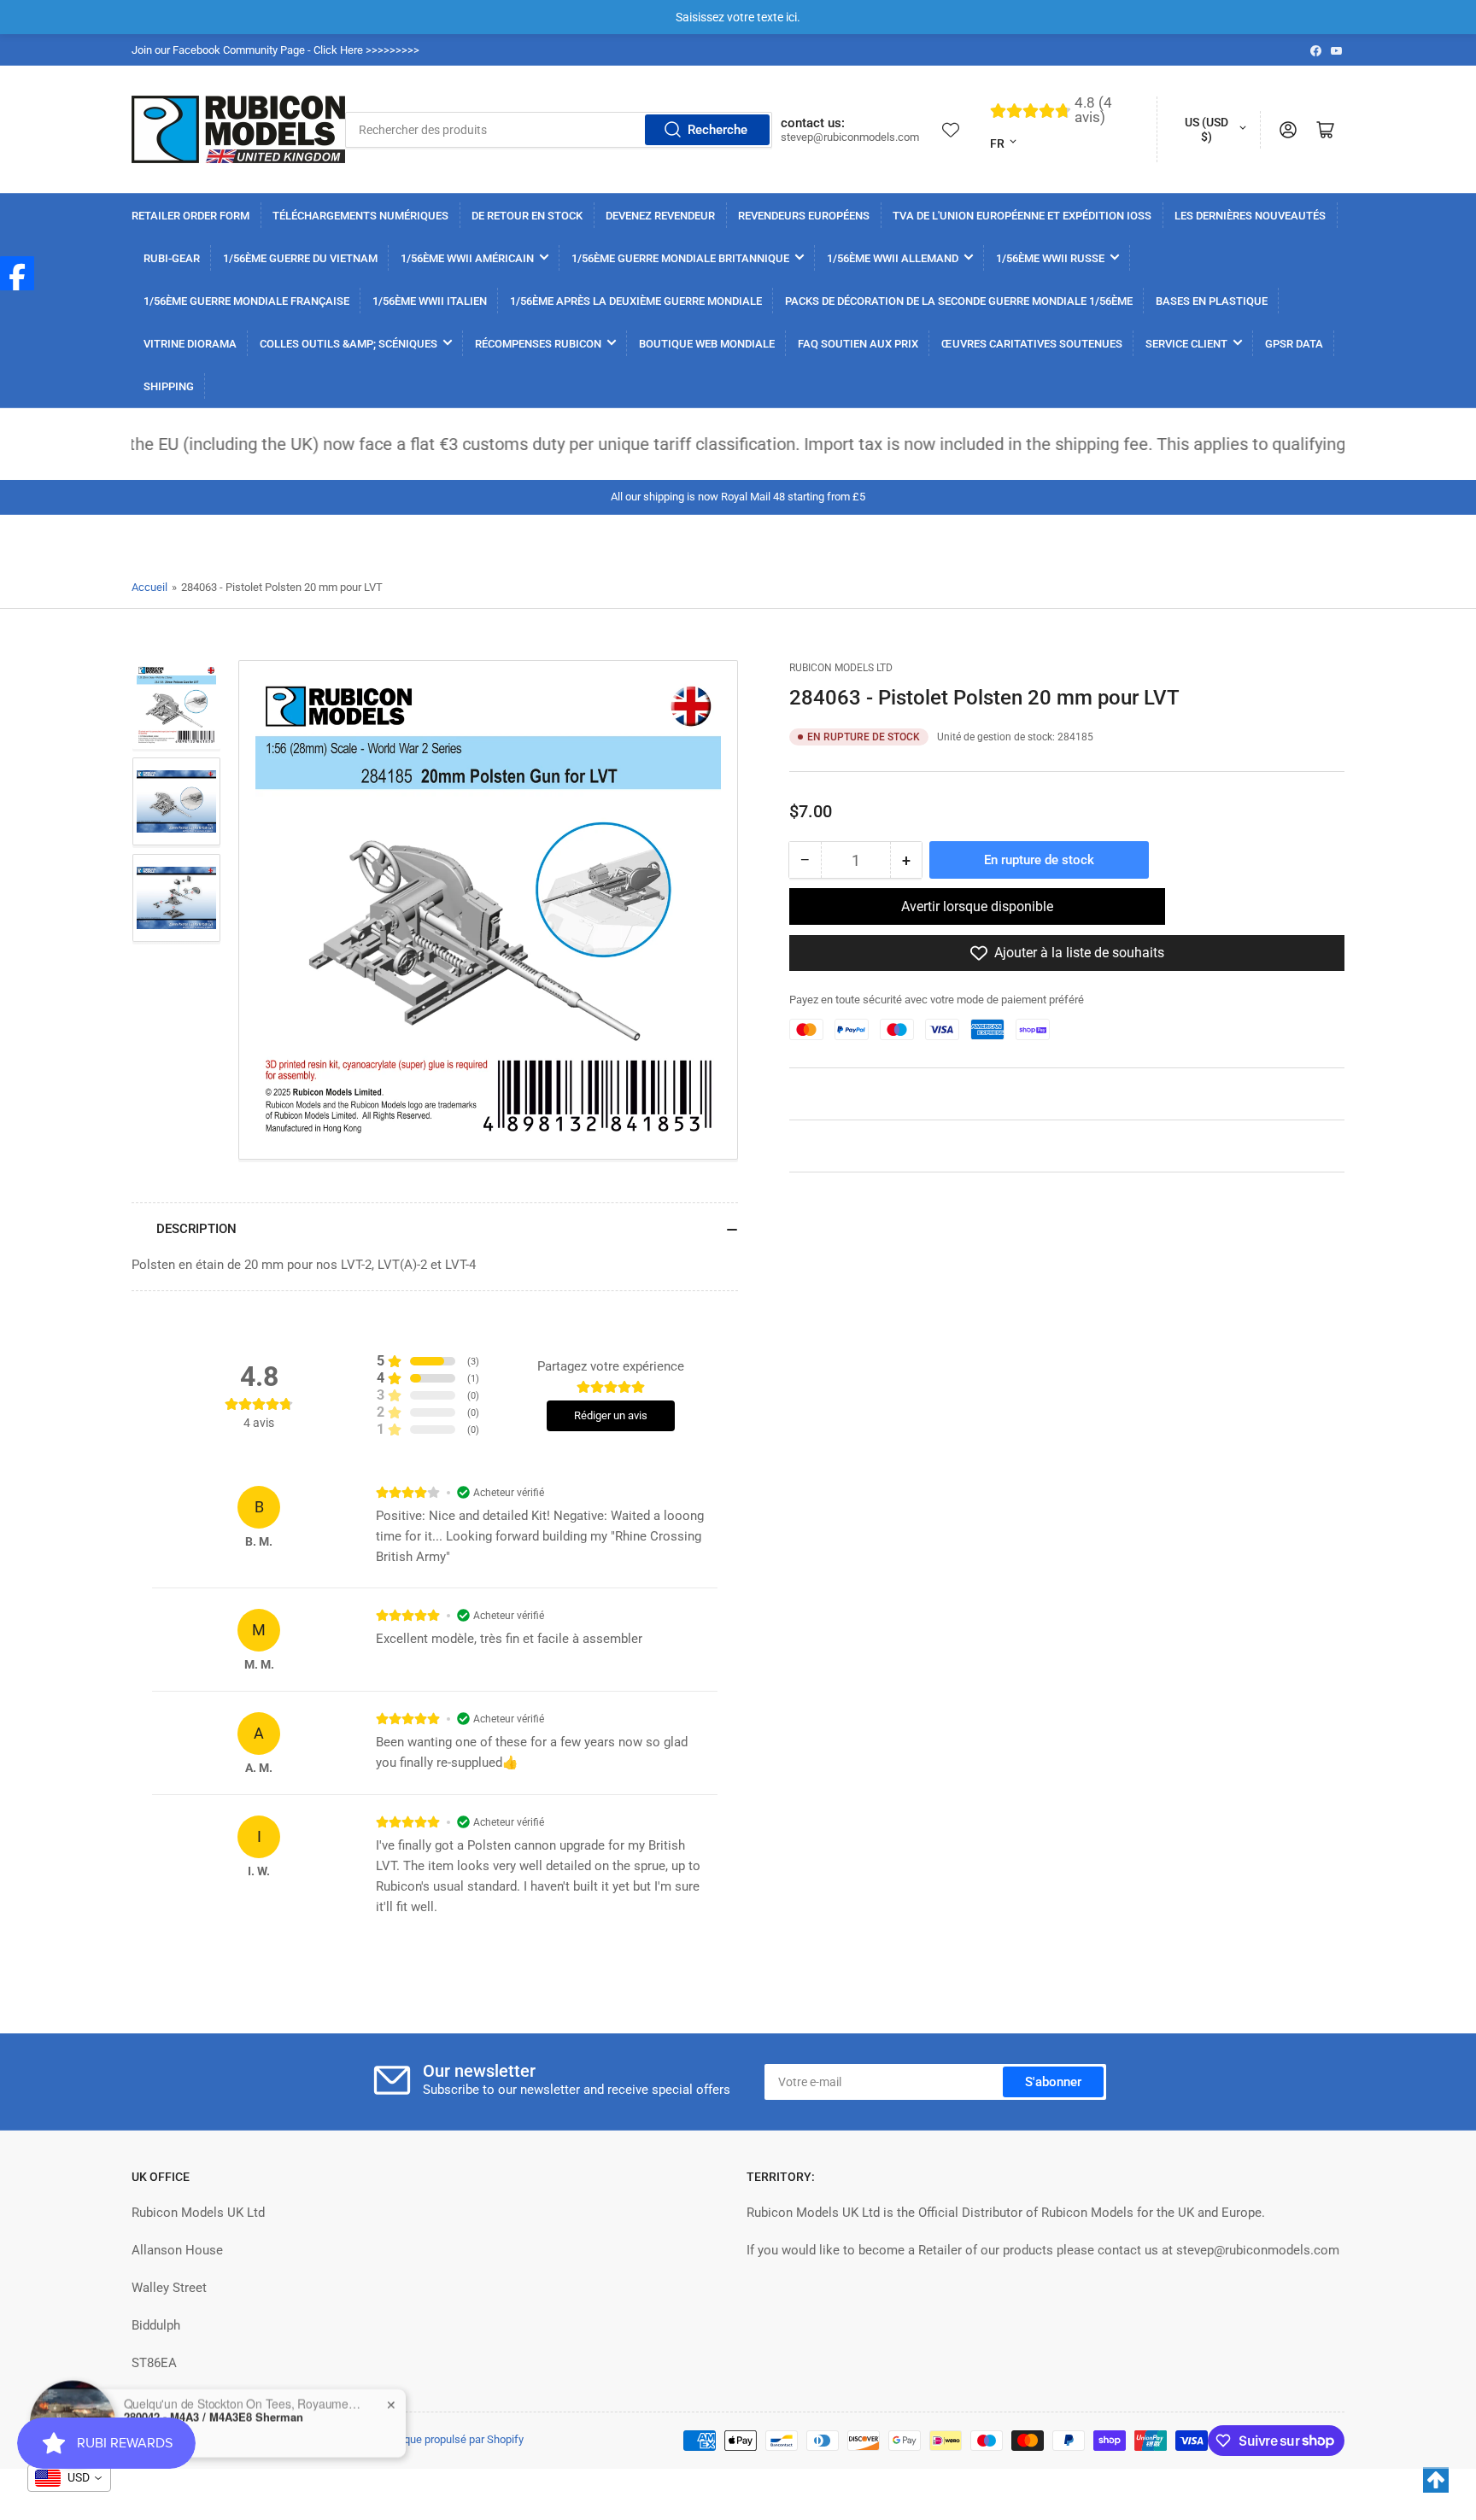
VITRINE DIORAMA (190, 344)
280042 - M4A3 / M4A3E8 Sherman (214, 2414)
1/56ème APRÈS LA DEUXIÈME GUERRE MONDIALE (636, 301)
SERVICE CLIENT (1186, 344)
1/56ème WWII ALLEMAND (893, 258)
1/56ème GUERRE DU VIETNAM (300, 258)
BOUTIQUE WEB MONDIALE (707, 344)
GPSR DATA (1294, 344)
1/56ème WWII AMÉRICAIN (467, 258)
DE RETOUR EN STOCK (527, 216)
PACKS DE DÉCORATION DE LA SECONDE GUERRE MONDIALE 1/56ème (959, 301)
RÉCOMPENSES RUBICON (538, 344)
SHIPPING (169, 386)
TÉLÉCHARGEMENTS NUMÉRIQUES (360, 216)
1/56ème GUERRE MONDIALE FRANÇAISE (246, 301)
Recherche (717, 130)
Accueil (149, 587)
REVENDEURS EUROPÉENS (804, 216)
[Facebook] (17, 273)
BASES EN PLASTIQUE (1212, 301)
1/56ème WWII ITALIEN (430, 301)
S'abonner (1053, 2082)
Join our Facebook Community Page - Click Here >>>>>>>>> (275, 50)
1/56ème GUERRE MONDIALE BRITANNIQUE (680, 258)
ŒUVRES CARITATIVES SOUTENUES (1032, 344)
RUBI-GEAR (172, 258)
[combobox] (559, 130)
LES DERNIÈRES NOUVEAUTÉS (1250, 216)
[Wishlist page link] (951, 130)
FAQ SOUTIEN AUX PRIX (858, 344)
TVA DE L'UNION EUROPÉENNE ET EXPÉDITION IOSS (1022, 216)
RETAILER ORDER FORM (190, 216)
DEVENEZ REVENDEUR (660, 216)
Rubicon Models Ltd (841, 668)
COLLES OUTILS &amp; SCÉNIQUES (348, 344)
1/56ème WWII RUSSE (1050, 258)
